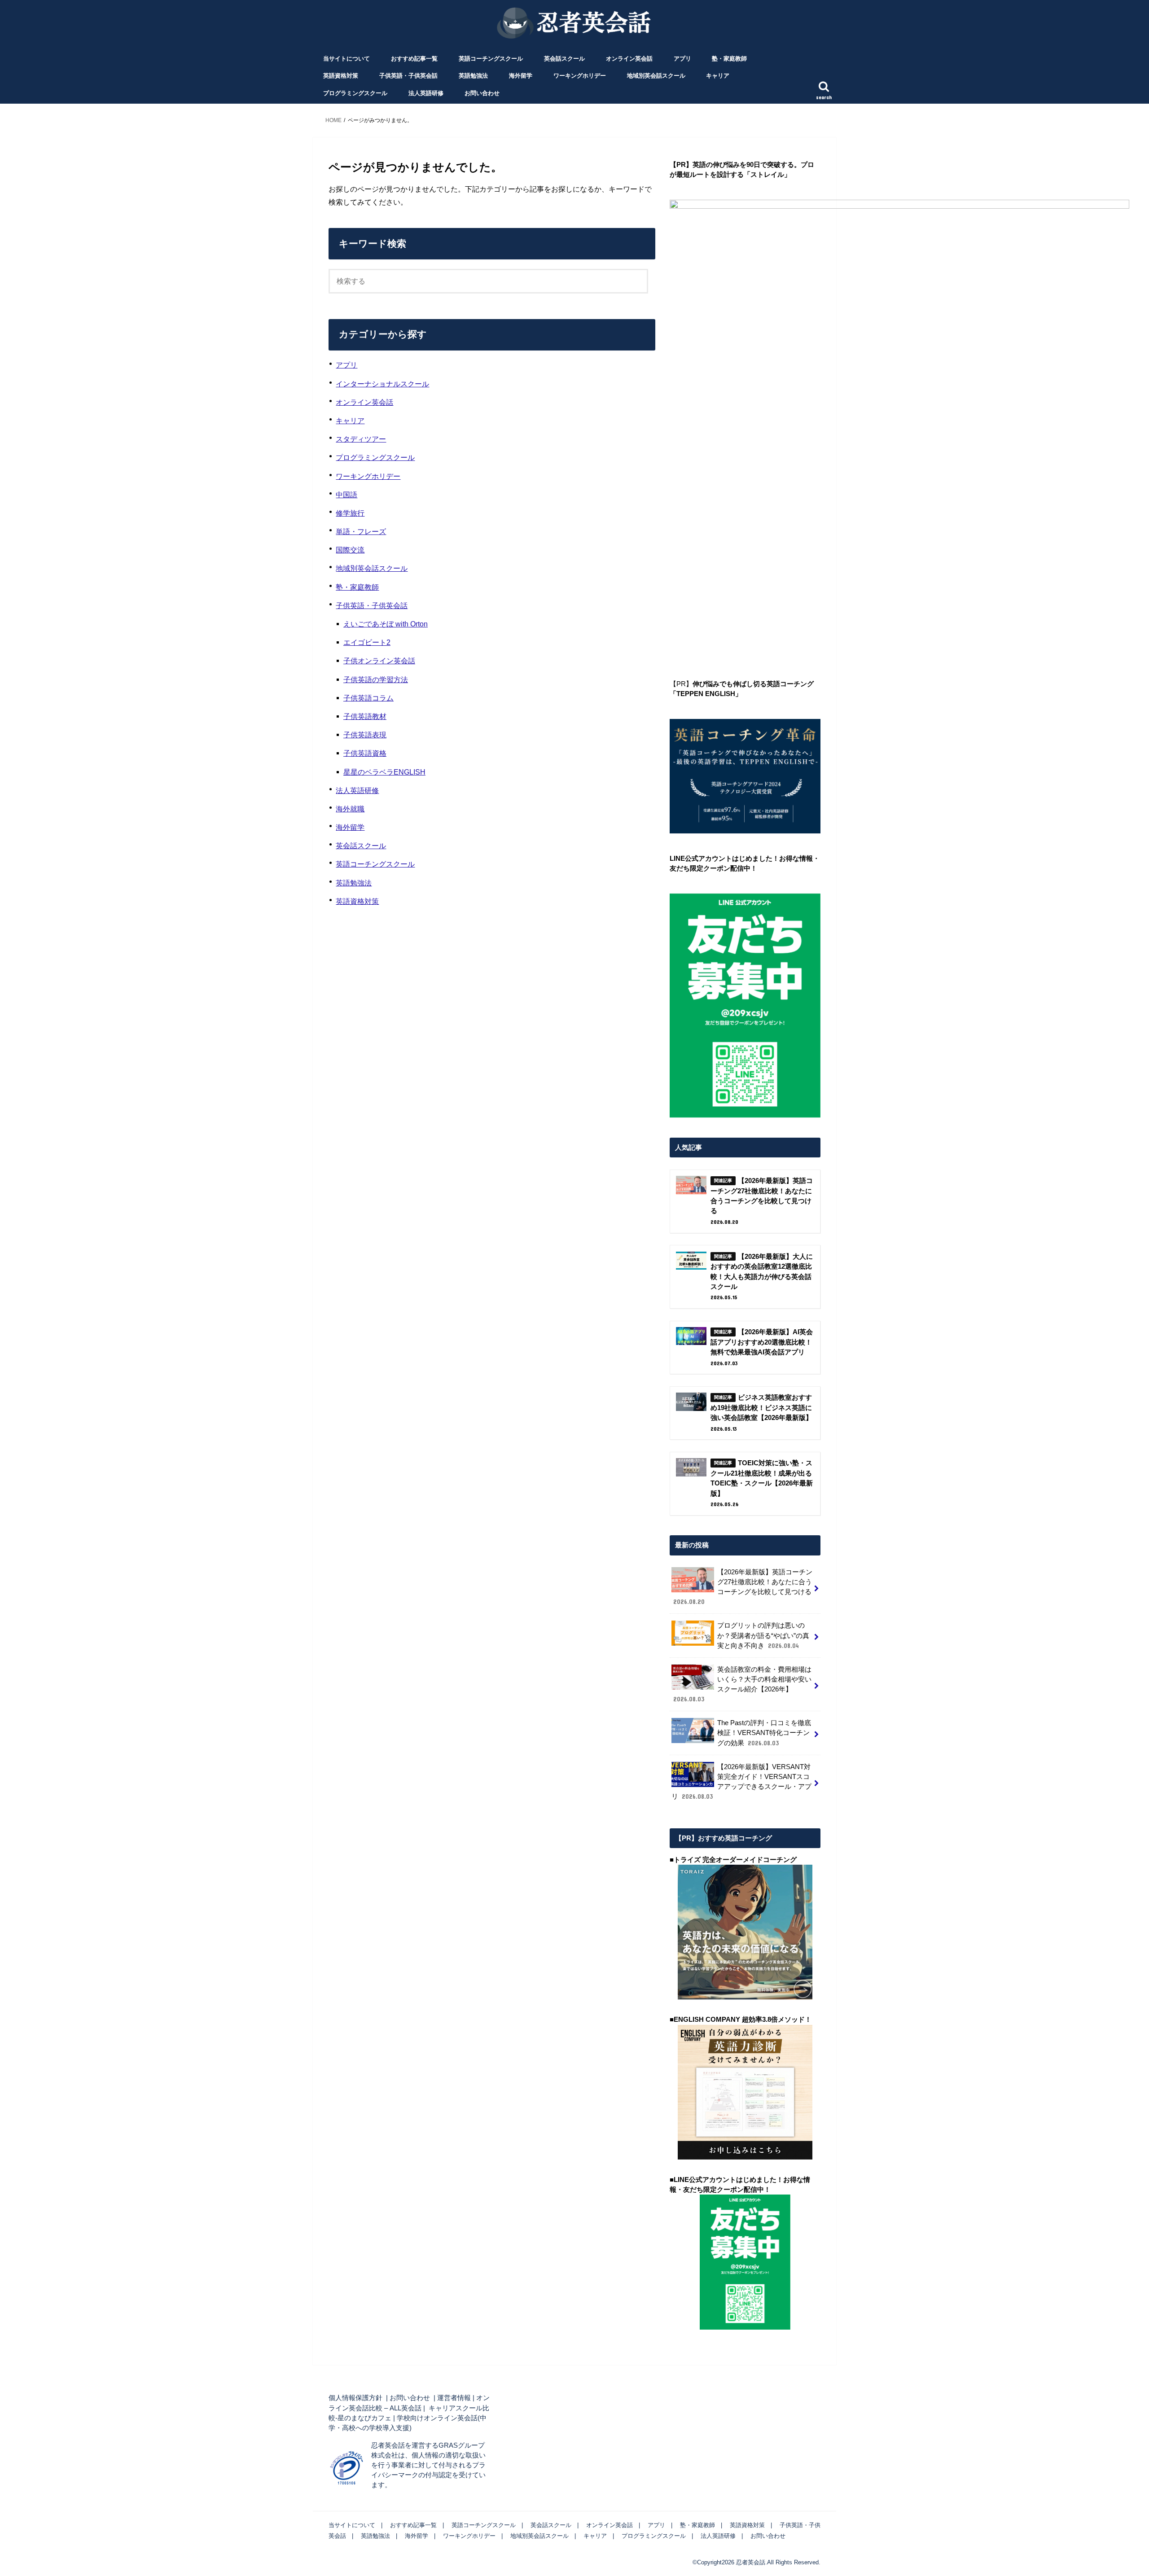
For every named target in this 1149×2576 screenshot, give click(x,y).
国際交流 (350, 550)
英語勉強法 (473, 76)
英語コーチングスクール (491, 59)
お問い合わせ (482, 93)
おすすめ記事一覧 (414, 59)
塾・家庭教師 (729, 59)
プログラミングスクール (355, 93)
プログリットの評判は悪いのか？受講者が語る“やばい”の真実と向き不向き (763, 1635)
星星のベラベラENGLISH (384, 772)
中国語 (346, 495)
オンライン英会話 (629, 59)
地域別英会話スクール (656, 76)
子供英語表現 (365, 735)
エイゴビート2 (367, 642)
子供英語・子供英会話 (408, 76)
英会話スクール (564, 59)
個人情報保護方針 (355, 2398)
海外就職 (350, 809)
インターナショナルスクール (382, 384)
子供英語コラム (368, 698)
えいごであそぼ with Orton (386, 624)
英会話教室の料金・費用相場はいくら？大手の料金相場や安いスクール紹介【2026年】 (742, 1684)
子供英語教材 (365, 716)
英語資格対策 (341, 76)
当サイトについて (346, 59)
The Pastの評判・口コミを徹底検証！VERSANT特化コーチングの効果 (764, 1733)
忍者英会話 (751, 2562)
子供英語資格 (365, 753)
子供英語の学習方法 (376, 679)
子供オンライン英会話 (379, 661)
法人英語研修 (426, 93)
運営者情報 (454, 2398)
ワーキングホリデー (580, 76)
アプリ (682, 59)
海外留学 (521, 76)
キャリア (718, 76)
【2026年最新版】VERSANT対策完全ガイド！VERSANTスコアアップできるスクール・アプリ (741, 1782)
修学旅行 (350, 513)
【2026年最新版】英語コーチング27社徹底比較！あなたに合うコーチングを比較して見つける (743, 1587)
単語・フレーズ (361, 531)
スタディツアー (361, 439)
